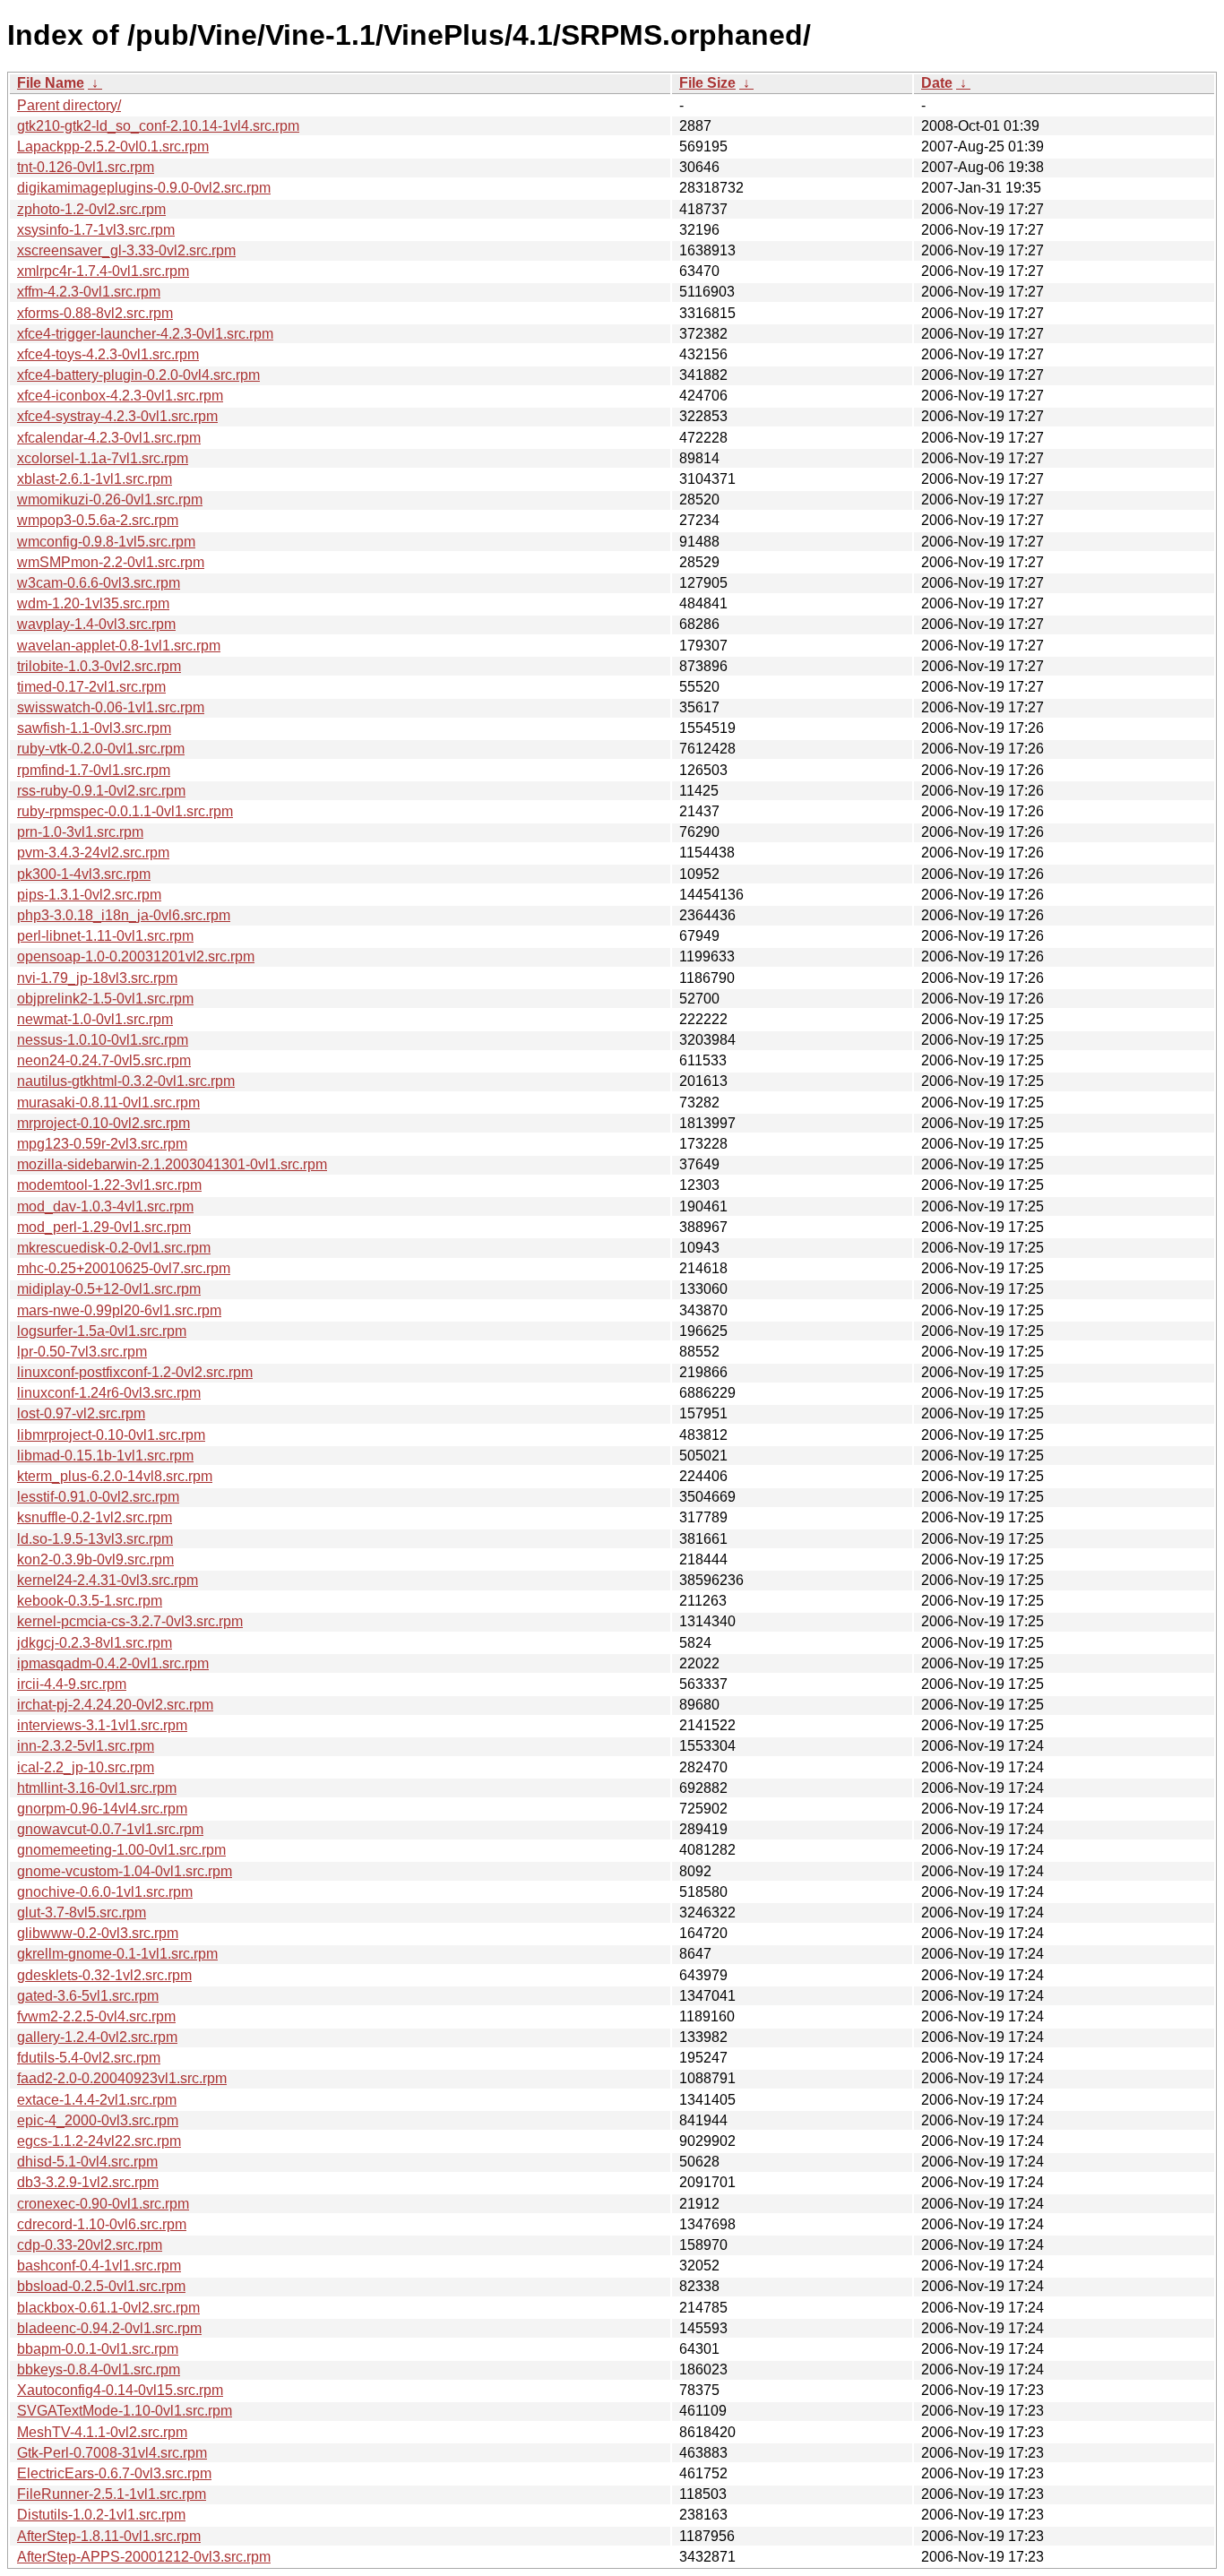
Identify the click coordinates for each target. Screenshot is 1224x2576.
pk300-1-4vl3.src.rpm (84, 874)
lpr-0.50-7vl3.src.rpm (82, 1352)
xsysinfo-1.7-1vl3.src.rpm (96, 230)
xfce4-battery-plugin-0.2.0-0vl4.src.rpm (138, 375)
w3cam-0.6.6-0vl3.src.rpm (99, 583)
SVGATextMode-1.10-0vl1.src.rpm (125, 2411)
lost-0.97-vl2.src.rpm (81, 1413)
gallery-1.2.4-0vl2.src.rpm (97, 2037)
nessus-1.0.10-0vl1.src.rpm (103, 1040)
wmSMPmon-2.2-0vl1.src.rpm (111, 562)
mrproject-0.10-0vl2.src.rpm (103, 1123)
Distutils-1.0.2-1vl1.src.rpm (101, 2515)
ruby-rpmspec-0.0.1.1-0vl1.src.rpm (125, 811)
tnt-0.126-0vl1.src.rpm (86, 167)
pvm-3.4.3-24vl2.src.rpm (93, 853)
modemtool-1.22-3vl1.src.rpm (109, 1185)
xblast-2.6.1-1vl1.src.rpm (95, 479)
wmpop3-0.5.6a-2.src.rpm (98, 520)
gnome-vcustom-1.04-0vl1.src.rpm (125, 1871)
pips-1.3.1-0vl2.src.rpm (89, 895)
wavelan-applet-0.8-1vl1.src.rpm (119, 646)
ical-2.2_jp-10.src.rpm (86, 1767)
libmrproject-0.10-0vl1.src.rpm (111, 1435)
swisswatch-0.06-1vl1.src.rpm (111, 707)
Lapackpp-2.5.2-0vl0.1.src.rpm (113, 146)
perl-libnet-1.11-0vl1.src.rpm (105, 936)
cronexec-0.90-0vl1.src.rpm (103, 2204)
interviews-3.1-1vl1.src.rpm (102, 1725)
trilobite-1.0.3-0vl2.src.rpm (99, 666)
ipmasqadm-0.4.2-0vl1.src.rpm (113, 1663)
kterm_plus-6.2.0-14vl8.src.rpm (115, 1476)
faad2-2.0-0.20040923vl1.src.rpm (122, 2078)
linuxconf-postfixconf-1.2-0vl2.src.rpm (135, 1372)
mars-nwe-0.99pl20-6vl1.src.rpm (119, 1310)
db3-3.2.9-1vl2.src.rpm (88, 2182)
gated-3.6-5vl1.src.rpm (88, 1996)
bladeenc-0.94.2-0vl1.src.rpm (109, 2328)
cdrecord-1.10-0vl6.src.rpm (102, 2224)
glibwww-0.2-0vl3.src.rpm (98, 1933)
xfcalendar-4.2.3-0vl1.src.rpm (109, 438)
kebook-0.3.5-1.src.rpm (90, 1601)
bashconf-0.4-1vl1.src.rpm (99, 2266)
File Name (51, 83)
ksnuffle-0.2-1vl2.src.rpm (95, 1517)
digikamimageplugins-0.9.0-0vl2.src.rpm (144, 188)
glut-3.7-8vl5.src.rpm (82, 1913)
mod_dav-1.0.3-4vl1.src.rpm (105, 1206)
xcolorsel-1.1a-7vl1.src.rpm (103, 458)
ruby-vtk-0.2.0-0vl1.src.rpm (101, 749)
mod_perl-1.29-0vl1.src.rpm (104, 1227)
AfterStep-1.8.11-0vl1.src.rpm (109, 2536)
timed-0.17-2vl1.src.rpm (91, 687)
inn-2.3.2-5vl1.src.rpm (86, 1746)
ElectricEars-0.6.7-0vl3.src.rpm (114, 2473)
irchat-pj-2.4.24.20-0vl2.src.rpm (115, 1705)
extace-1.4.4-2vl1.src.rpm (97, 2100)
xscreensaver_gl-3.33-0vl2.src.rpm (126, 250)
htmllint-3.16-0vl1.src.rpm (97, 1788)
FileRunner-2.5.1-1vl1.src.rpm (112, 2494)
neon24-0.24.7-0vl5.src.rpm (104, 1060)
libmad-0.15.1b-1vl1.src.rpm (105, 1456)
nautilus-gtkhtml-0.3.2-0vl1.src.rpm (126, 1081)
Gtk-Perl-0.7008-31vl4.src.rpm (112, 2453)
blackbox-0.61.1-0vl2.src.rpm (108, 2308)
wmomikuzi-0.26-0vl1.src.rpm (110, 500)
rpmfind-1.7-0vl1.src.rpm (94, 770)
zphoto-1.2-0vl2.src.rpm (91, 209)
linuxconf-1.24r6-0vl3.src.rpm (109, 1393)
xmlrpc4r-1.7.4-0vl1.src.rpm (103, 271)
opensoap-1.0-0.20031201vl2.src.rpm (136, 956)
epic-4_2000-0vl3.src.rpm (98, 2120)
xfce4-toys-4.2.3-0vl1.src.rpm (108, 354)
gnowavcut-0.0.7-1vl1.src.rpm (110, 1829)
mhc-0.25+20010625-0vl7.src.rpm (124, 1268)
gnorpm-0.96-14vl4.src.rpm (102, 1809)
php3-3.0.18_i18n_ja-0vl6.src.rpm (124, 915)
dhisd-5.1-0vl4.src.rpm (87, 2162)
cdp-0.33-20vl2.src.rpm (90, 2245)
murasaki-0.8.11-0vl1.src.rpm (108, 1103)
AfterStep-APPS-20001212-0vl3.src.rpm (144, 2557)
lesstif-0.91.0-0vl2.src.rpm (98, 1497)
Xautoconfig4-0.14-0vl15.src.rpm (120, 2390)
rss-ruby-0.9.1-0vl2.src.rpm (101, 791)
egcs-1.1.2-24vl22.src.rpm (99, 2141)
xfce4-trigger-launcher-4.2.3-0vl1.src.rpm (145, 334)
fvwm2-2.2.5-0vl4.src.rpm (96, 2016)
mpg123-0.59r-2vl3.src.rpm (102, 1144)
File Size (707, 83)
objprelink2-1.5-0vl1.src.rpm (105, 999)
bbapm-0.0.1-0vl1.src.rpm (98, 2349)
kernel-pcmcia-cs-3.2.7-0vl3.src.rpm (130, 1621)
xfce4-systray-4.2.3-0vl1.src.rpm (117, 416)
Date (937, 83)
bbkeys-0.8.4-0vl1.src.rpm (99, 2369)
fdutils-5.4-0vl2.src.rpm (89, 2058)
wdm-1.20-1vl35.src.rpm (93, 603)
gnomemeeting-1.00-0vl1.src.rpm (121, 1850)
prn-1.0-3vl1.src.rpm (80, 832)
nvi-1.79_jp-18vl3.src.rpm (97, 978)
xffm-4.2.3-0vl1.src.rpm (89, 292)
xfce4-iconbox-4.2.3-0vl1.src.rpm (120, 396)
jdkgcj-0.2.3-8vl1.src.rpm (95, 1643)
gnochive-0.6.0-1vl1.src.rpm (105, 1892)
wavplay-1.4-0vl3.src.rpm (96, 624)
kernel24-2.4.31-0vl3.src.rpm (108, 1580)
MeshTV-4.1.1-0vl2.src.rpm (102, 2432)
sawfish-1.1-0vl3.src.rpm (94, 728)
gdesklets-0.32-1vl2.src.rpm (104, 1975)
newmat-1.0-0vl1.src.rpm (95, 1019)
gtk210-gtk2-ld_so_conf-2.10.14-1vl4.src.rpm (158, 126)
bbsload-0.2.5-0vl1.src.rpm (101, 2286)
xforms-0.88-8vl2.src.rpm (95, 313)
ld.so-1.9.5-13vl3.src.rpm (95, 1539)
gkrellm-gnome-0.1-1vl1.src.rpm (117, 1954)
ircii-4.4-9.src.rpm (72, 1684)
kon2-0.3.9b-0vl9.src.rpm (95, 1559)
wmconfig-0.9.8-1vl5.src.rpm (106, 542)
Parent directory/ (69, 105)
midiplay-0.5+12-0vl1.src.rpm (109, 1289)
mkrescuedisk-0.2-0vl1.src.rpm (114, 1248)
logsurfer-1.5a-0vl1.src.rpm (102, 1331)
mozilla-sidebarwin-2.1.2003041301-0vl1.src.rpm (172, 1164)
